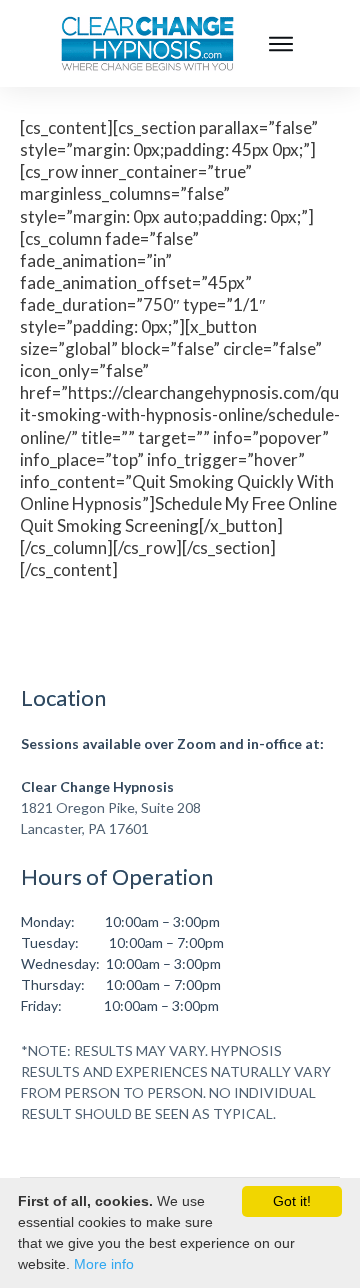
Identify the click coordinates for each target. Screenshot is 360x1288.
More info (104, 1264)
